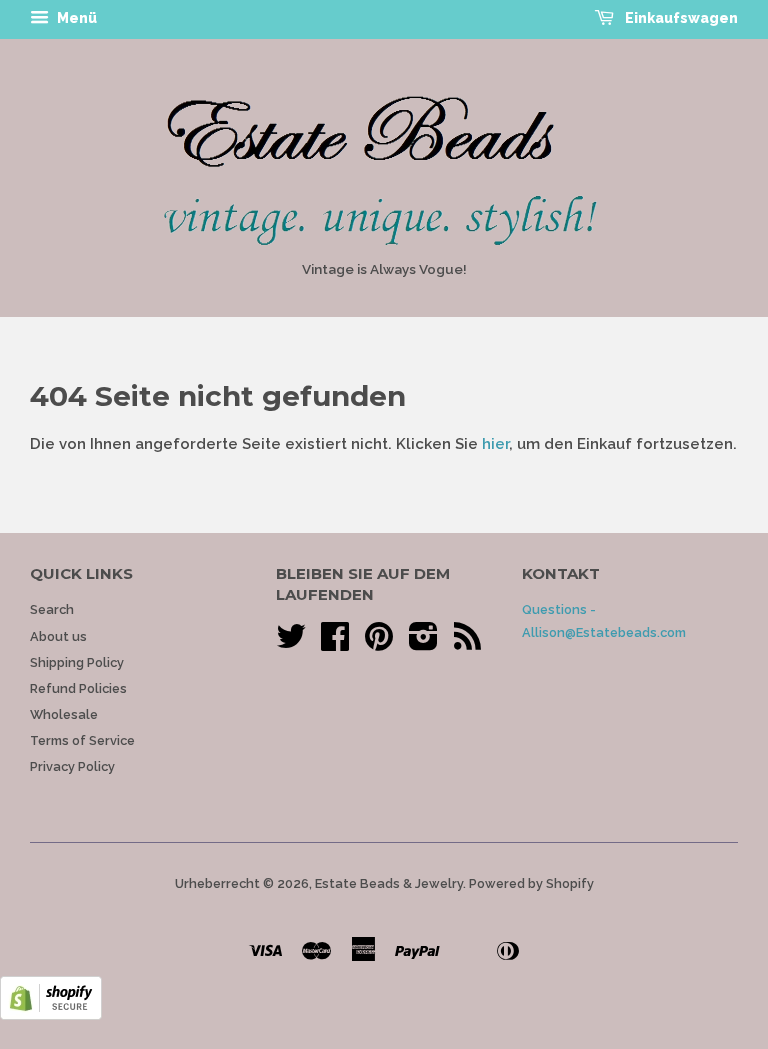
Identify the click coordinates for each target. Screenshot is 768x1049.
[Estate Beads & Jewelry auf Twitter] (291, 643)
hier (495, 444)
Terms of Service (82, 740)
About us (58, 636)
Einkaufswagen (680, 18)
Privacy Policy (72, 766)
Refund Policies (78, 688)
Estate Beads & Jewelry (389, 883)
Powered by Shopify (531, 883)
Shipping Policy (77, 662)
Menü (75, 18)
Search (52, 609)
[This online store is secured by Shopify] (51, 1015)
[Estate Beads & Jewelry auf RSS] (467, 643)
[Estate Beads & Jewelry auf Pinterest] (379, 643)
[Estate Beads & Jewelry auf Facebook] (335, 643)
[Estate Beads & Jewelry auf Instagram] (423, 643)
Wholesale (64, 714)
